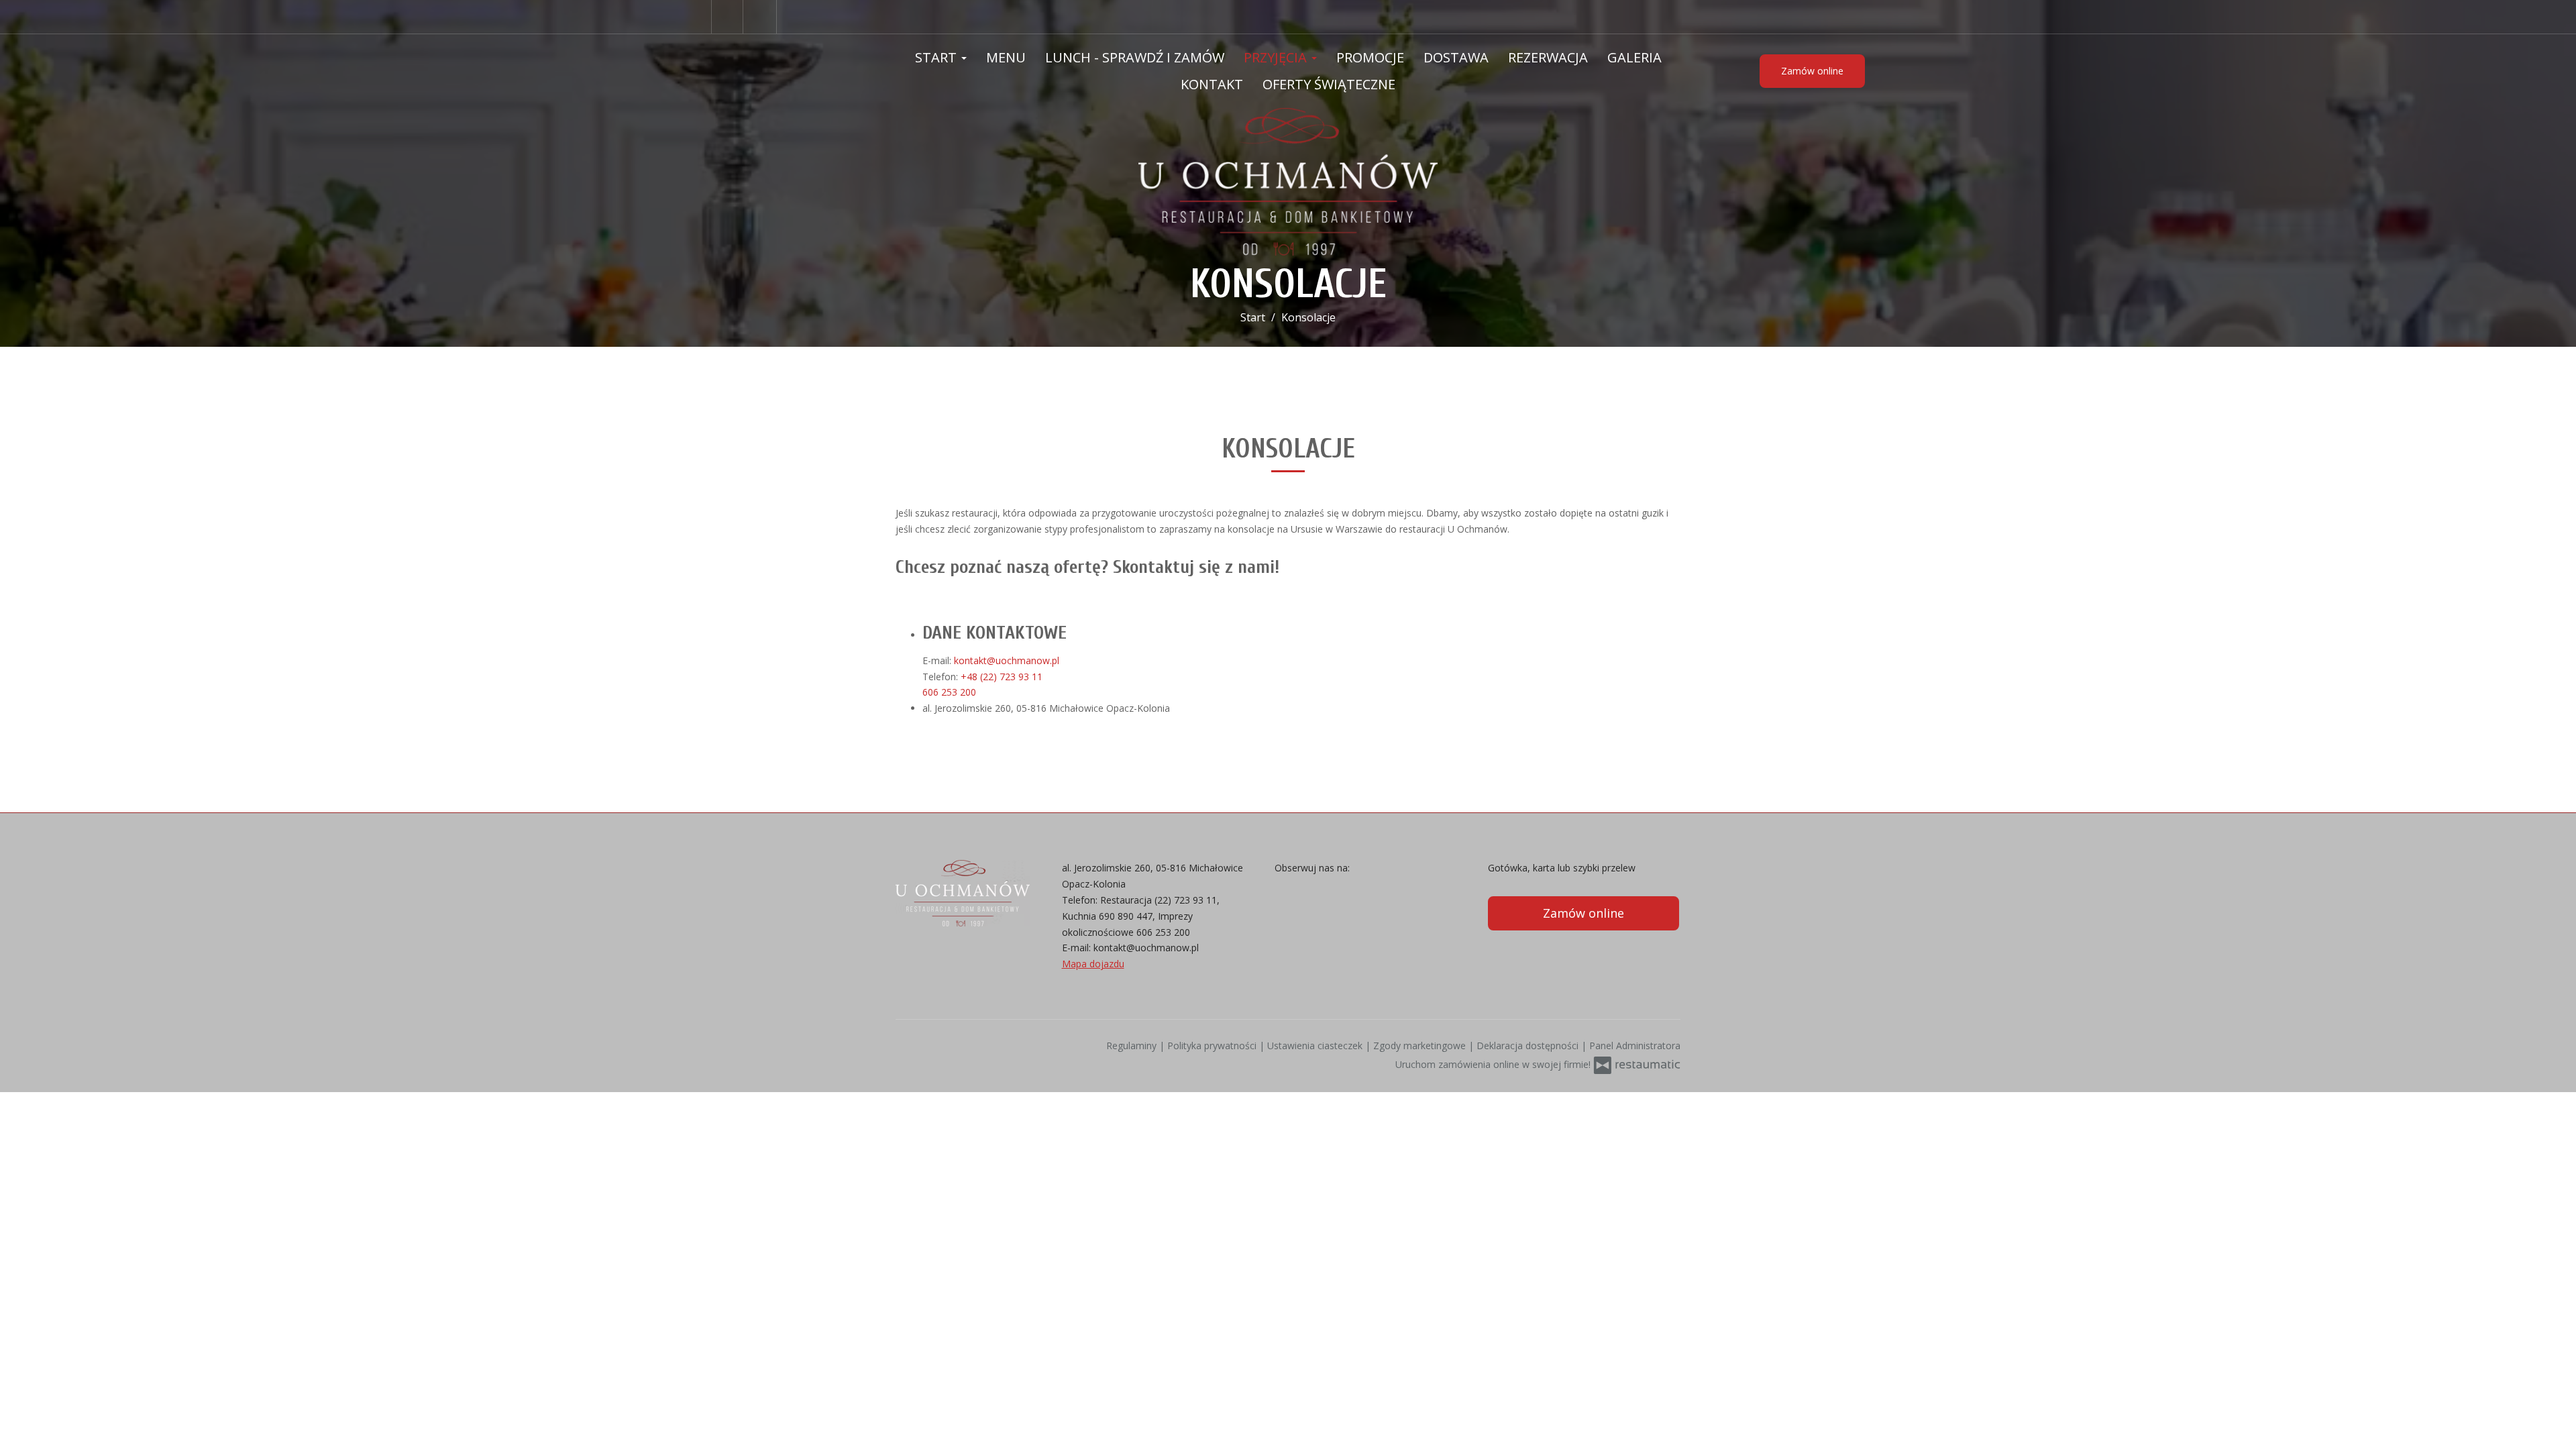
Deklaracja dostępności (1529, 1045)
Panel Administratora (1635, 1045)
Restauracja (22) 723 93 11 (1159, 900)
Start (937, 57)
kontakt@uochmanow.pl (1146, 948)
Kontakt (1212, 84)
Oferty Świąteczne (1329, 84)
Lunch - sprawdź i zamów (1135, 57)
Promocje (1370, 57)
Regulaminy (1133, 1045)
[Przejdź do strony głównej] (1288, 182)
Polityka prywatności (1213, 1045)
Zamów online (1812, 71)
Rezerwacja (1548, 57)
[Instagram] (761, 17)
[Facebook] (727, 17)
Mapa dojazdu (1093, 964)
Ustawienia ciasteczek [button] (1316, 1045)
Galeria (1634, 57)
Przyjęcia (1277, 57)
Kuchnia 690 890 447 (1107, 916)
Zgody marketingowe (1421, 1045)
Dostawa (1456, 57)
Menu (1006, 57)
